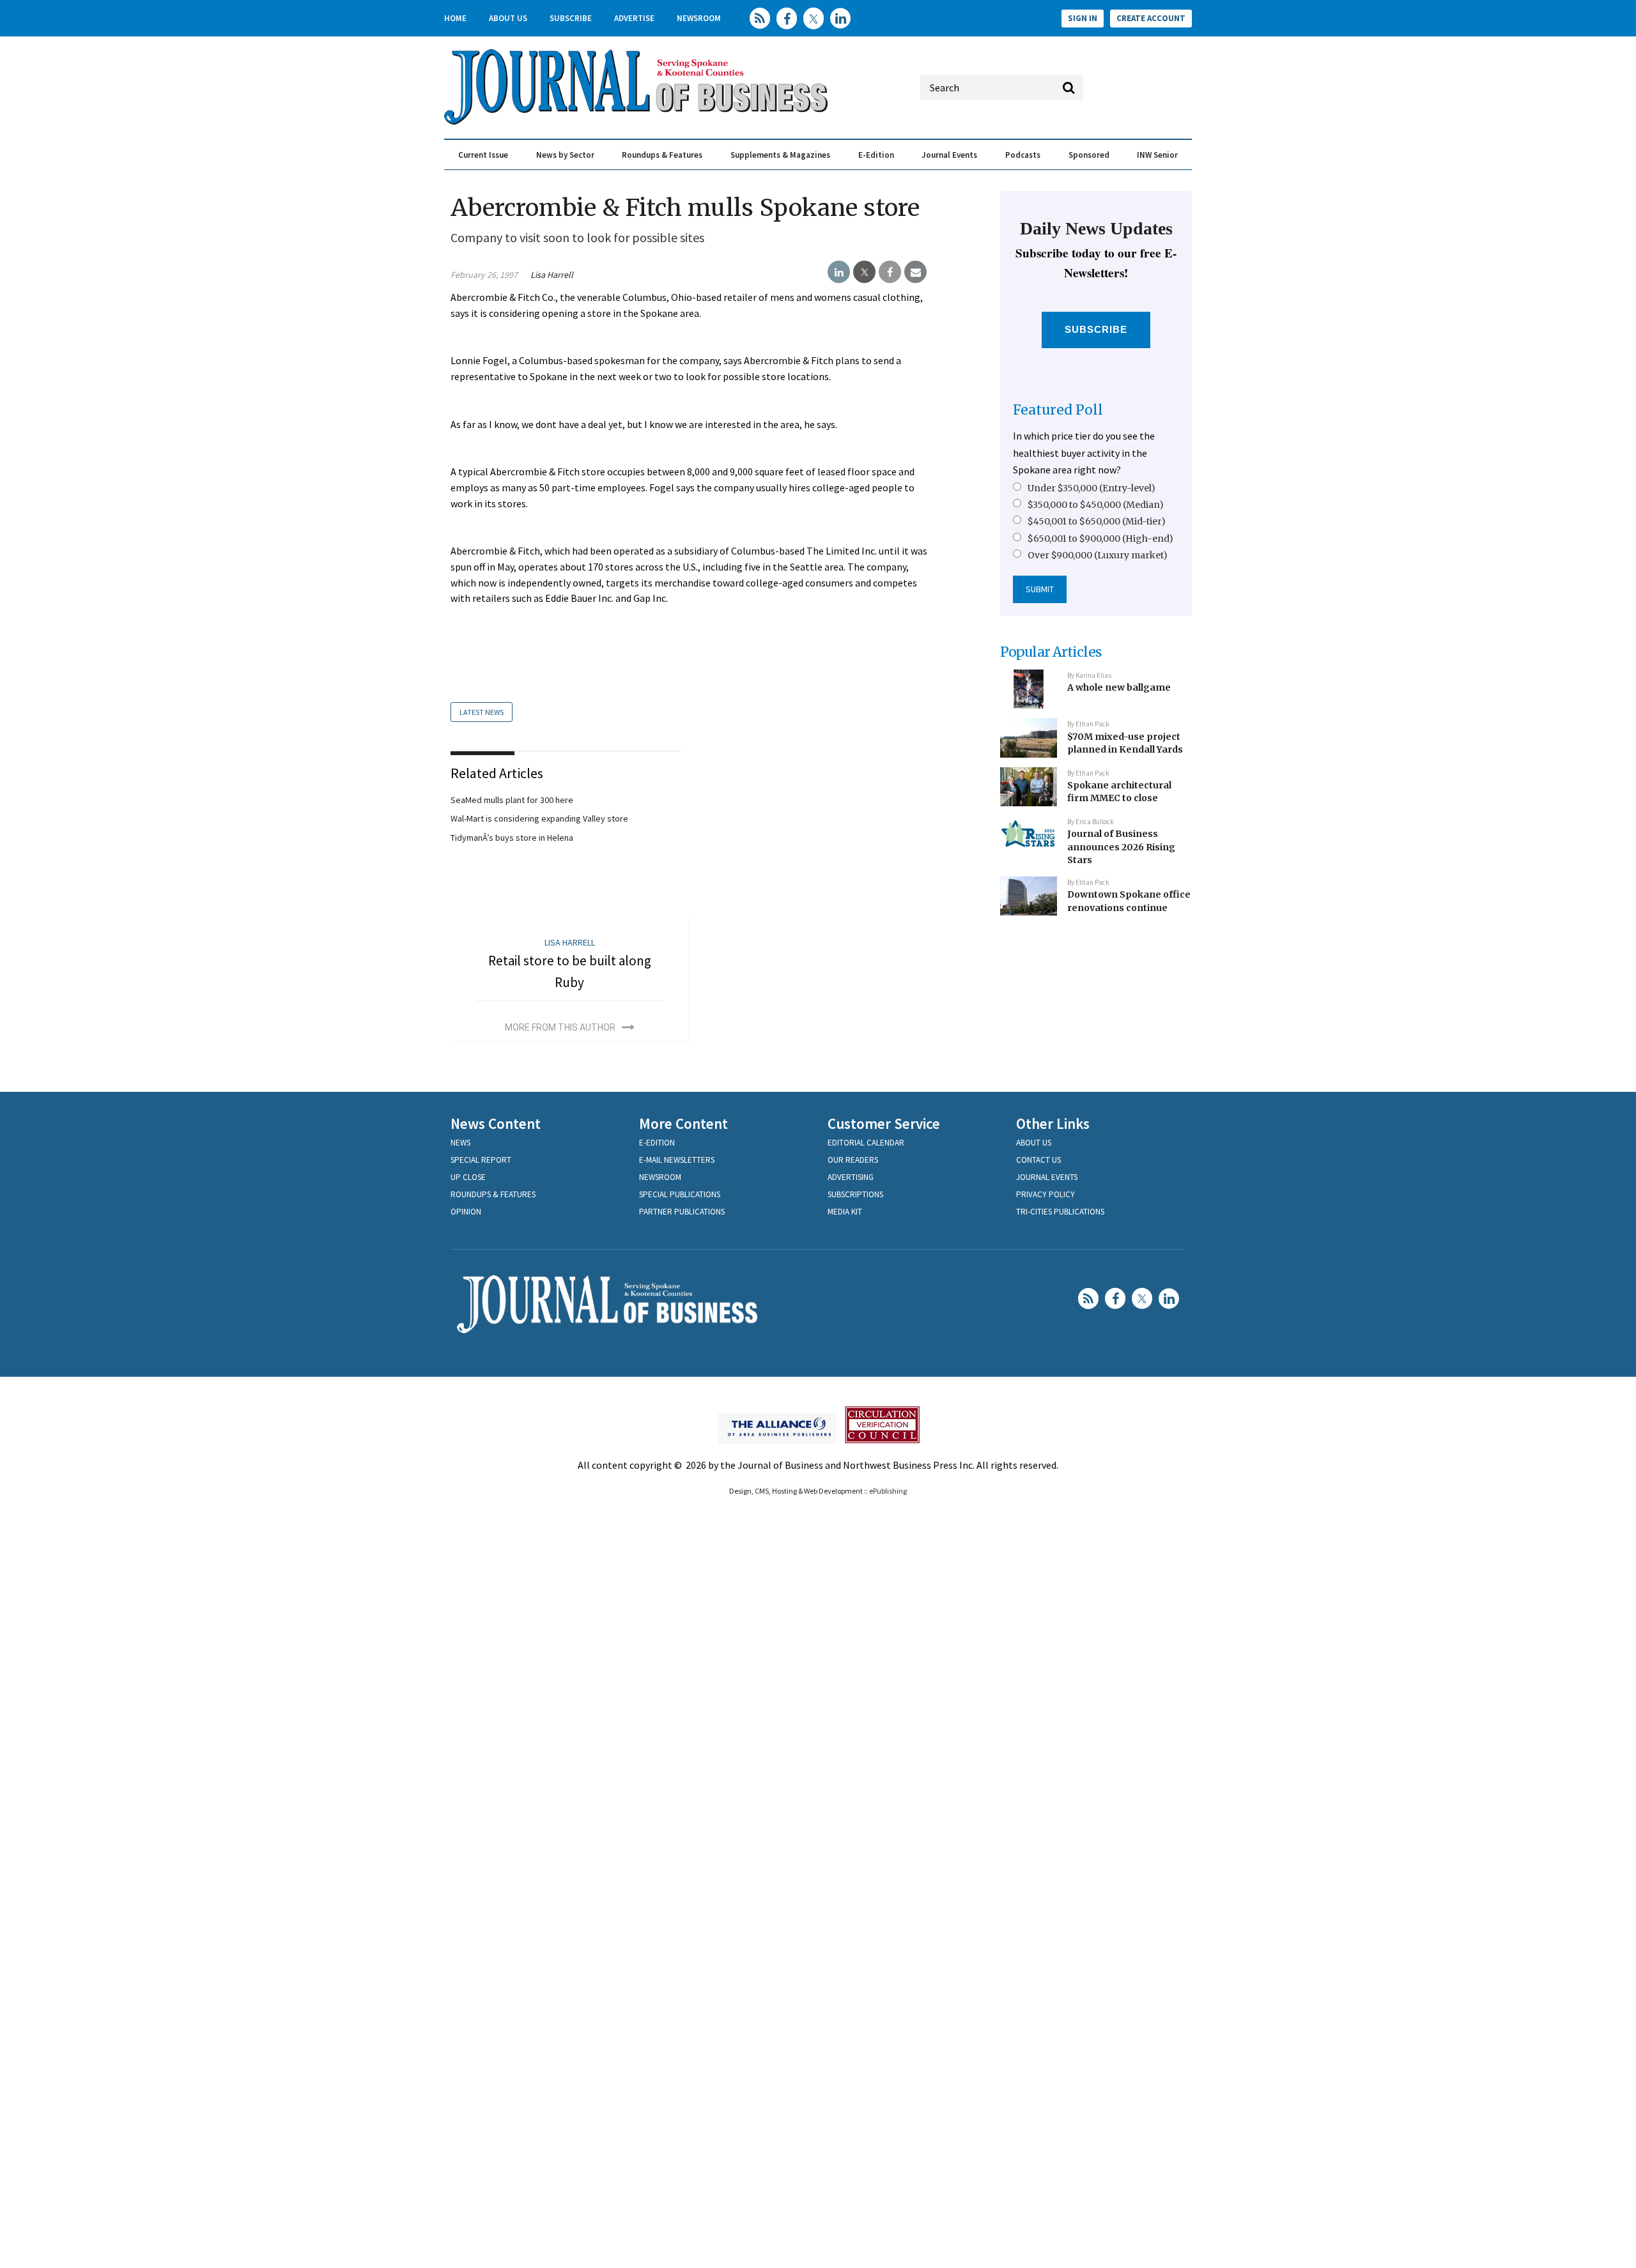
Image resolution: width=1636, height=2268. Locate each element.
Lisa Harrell (552, 275)
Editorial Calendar (866, 1143)
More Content (683, 1123)
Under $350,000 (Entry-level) (1092, 488)
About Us (508, 18)
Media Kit (845, 1212)
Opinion (466, 1212)
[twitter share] (864, 272)
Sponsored (1089, 155)
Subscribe (571, 18)
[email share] (915, 272)
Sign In (1083, 18)
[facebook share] (890, 272)
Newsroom (699, 18)
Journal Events (949, 155)
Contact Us (1038, 1160)
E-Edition (876, 155)
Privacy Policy (1046, 1194)
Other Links (1053, 1123)
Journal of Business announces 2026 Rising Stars (1121, 847)
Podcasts (1023, 155)
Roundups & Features (662, 155)
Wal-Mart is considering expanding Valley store (539, 818)
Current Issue (483, 155)
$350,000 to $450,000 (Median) (1096, 505)
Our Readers (853, 1160)
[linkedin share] (839, 272)
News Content (496, 1123)
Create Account (1151, 18)
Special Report (481, 1160)
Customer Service (884, 1123)
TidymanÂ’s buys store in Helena (512, 838)
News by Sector (565, 155)
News (460, 1143)
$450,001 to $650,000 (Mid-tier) (1097, 521)
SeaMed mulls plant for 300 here (512, 800)
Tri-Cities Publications (1060, 1212)
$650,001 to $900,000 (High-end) (1100, 539)
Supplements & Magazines (780, 155)
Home (455, 18)
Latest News (482, 712)
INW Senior (1157, 155)
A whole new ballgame (1119, 687)
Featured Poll (1058, 410)
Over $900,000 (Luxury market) (1098, 555)
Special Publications (680, 1194)
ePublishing (888, 1491)
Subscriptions (855, 1194)
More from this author (560, 1027)
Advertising (851, 1177)
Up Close (468, 1177)
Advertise (634, 18)
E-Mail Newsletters (677, 1160)
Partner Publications (682, 1212)
